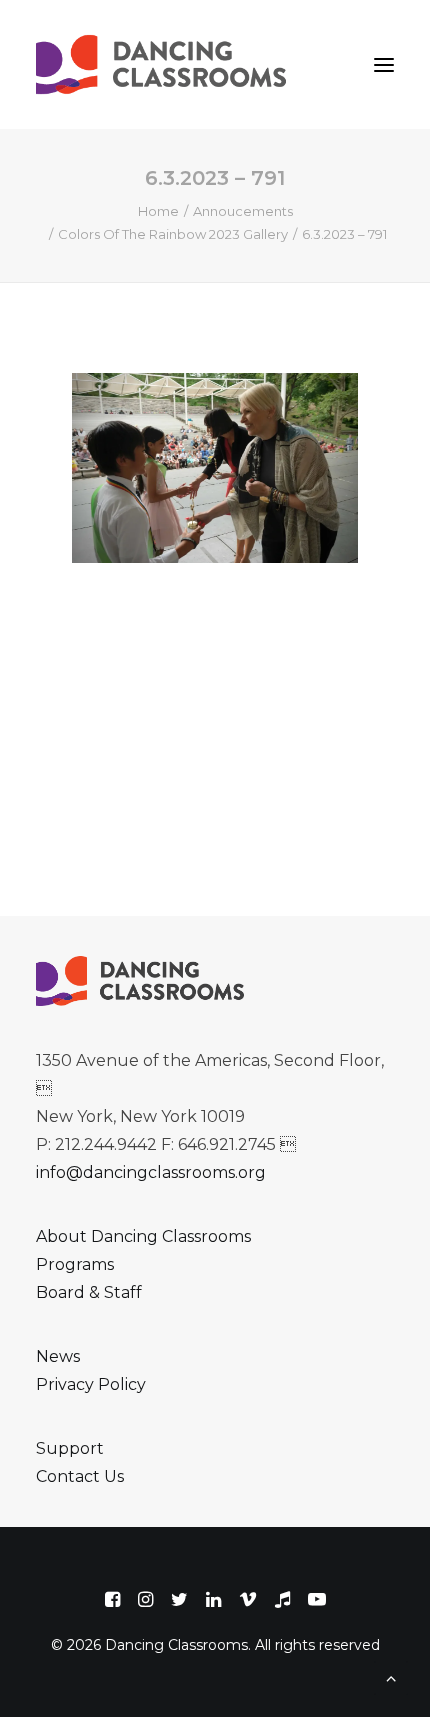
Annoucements (243, 211)
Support (70, 1448)
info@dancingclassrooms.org (151, 1172)
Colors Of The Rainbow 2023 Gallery (173, 234)
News (58, 1356)
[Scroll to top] (391, 1676)
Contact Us (80, 1476)
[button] (384, 64)
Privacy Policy (91, 1384)
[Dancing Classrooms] (166, 64)
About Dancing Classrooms (143, 1236)
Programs (75, 1264)
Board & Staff (89, 1292)
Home (158, 211)
